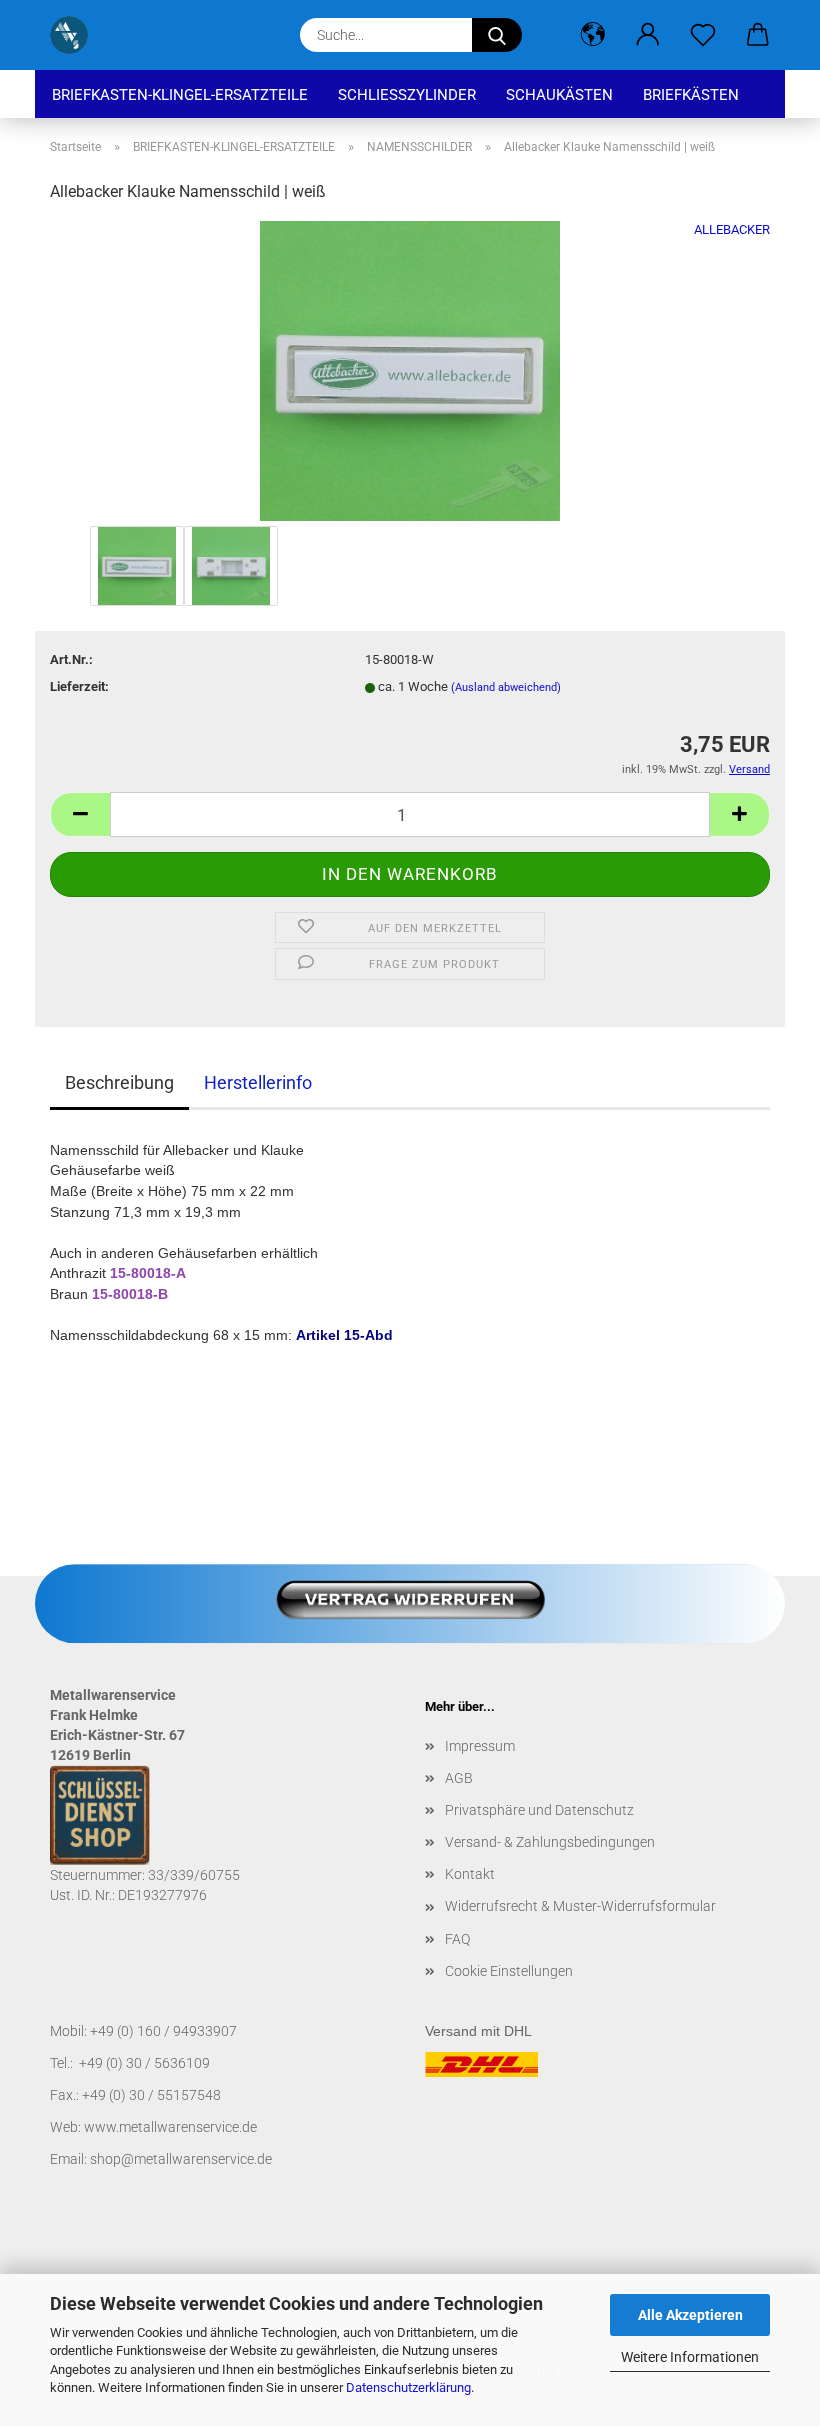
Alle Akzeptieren (690, 2315)
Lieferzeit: (79, 686)
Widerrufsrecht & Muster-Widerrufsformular (580, 1906)
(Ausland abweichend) (506, 687)
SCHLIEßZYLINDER (407, 95)
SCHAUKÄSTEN (559, 95)
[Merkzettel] (702, 35)
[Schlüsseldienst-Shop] (76, 35)
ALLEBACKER (732, 229)
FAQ (457, 1939)
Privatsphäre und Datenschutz (539, 1810)
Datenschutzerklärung (408, 2387)
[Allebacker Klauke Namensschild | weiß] (410, 370)
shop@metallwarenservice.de (181, 2159)
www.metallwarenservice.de (170, 2127)
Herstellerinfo (258, 1082)
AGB (459, 1778)
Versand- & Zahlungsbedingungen (550, 1842)
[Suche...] (497, 35)
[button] (592, 35)
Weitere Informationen (690, 2357)
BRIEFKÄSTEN (691, 95)
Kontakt (470, 1874)
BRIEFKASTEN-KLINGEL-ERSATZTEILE (180, 95)
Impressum (480, 1746)
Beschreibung (119, 1082)
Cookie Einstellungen (509, 1971)
